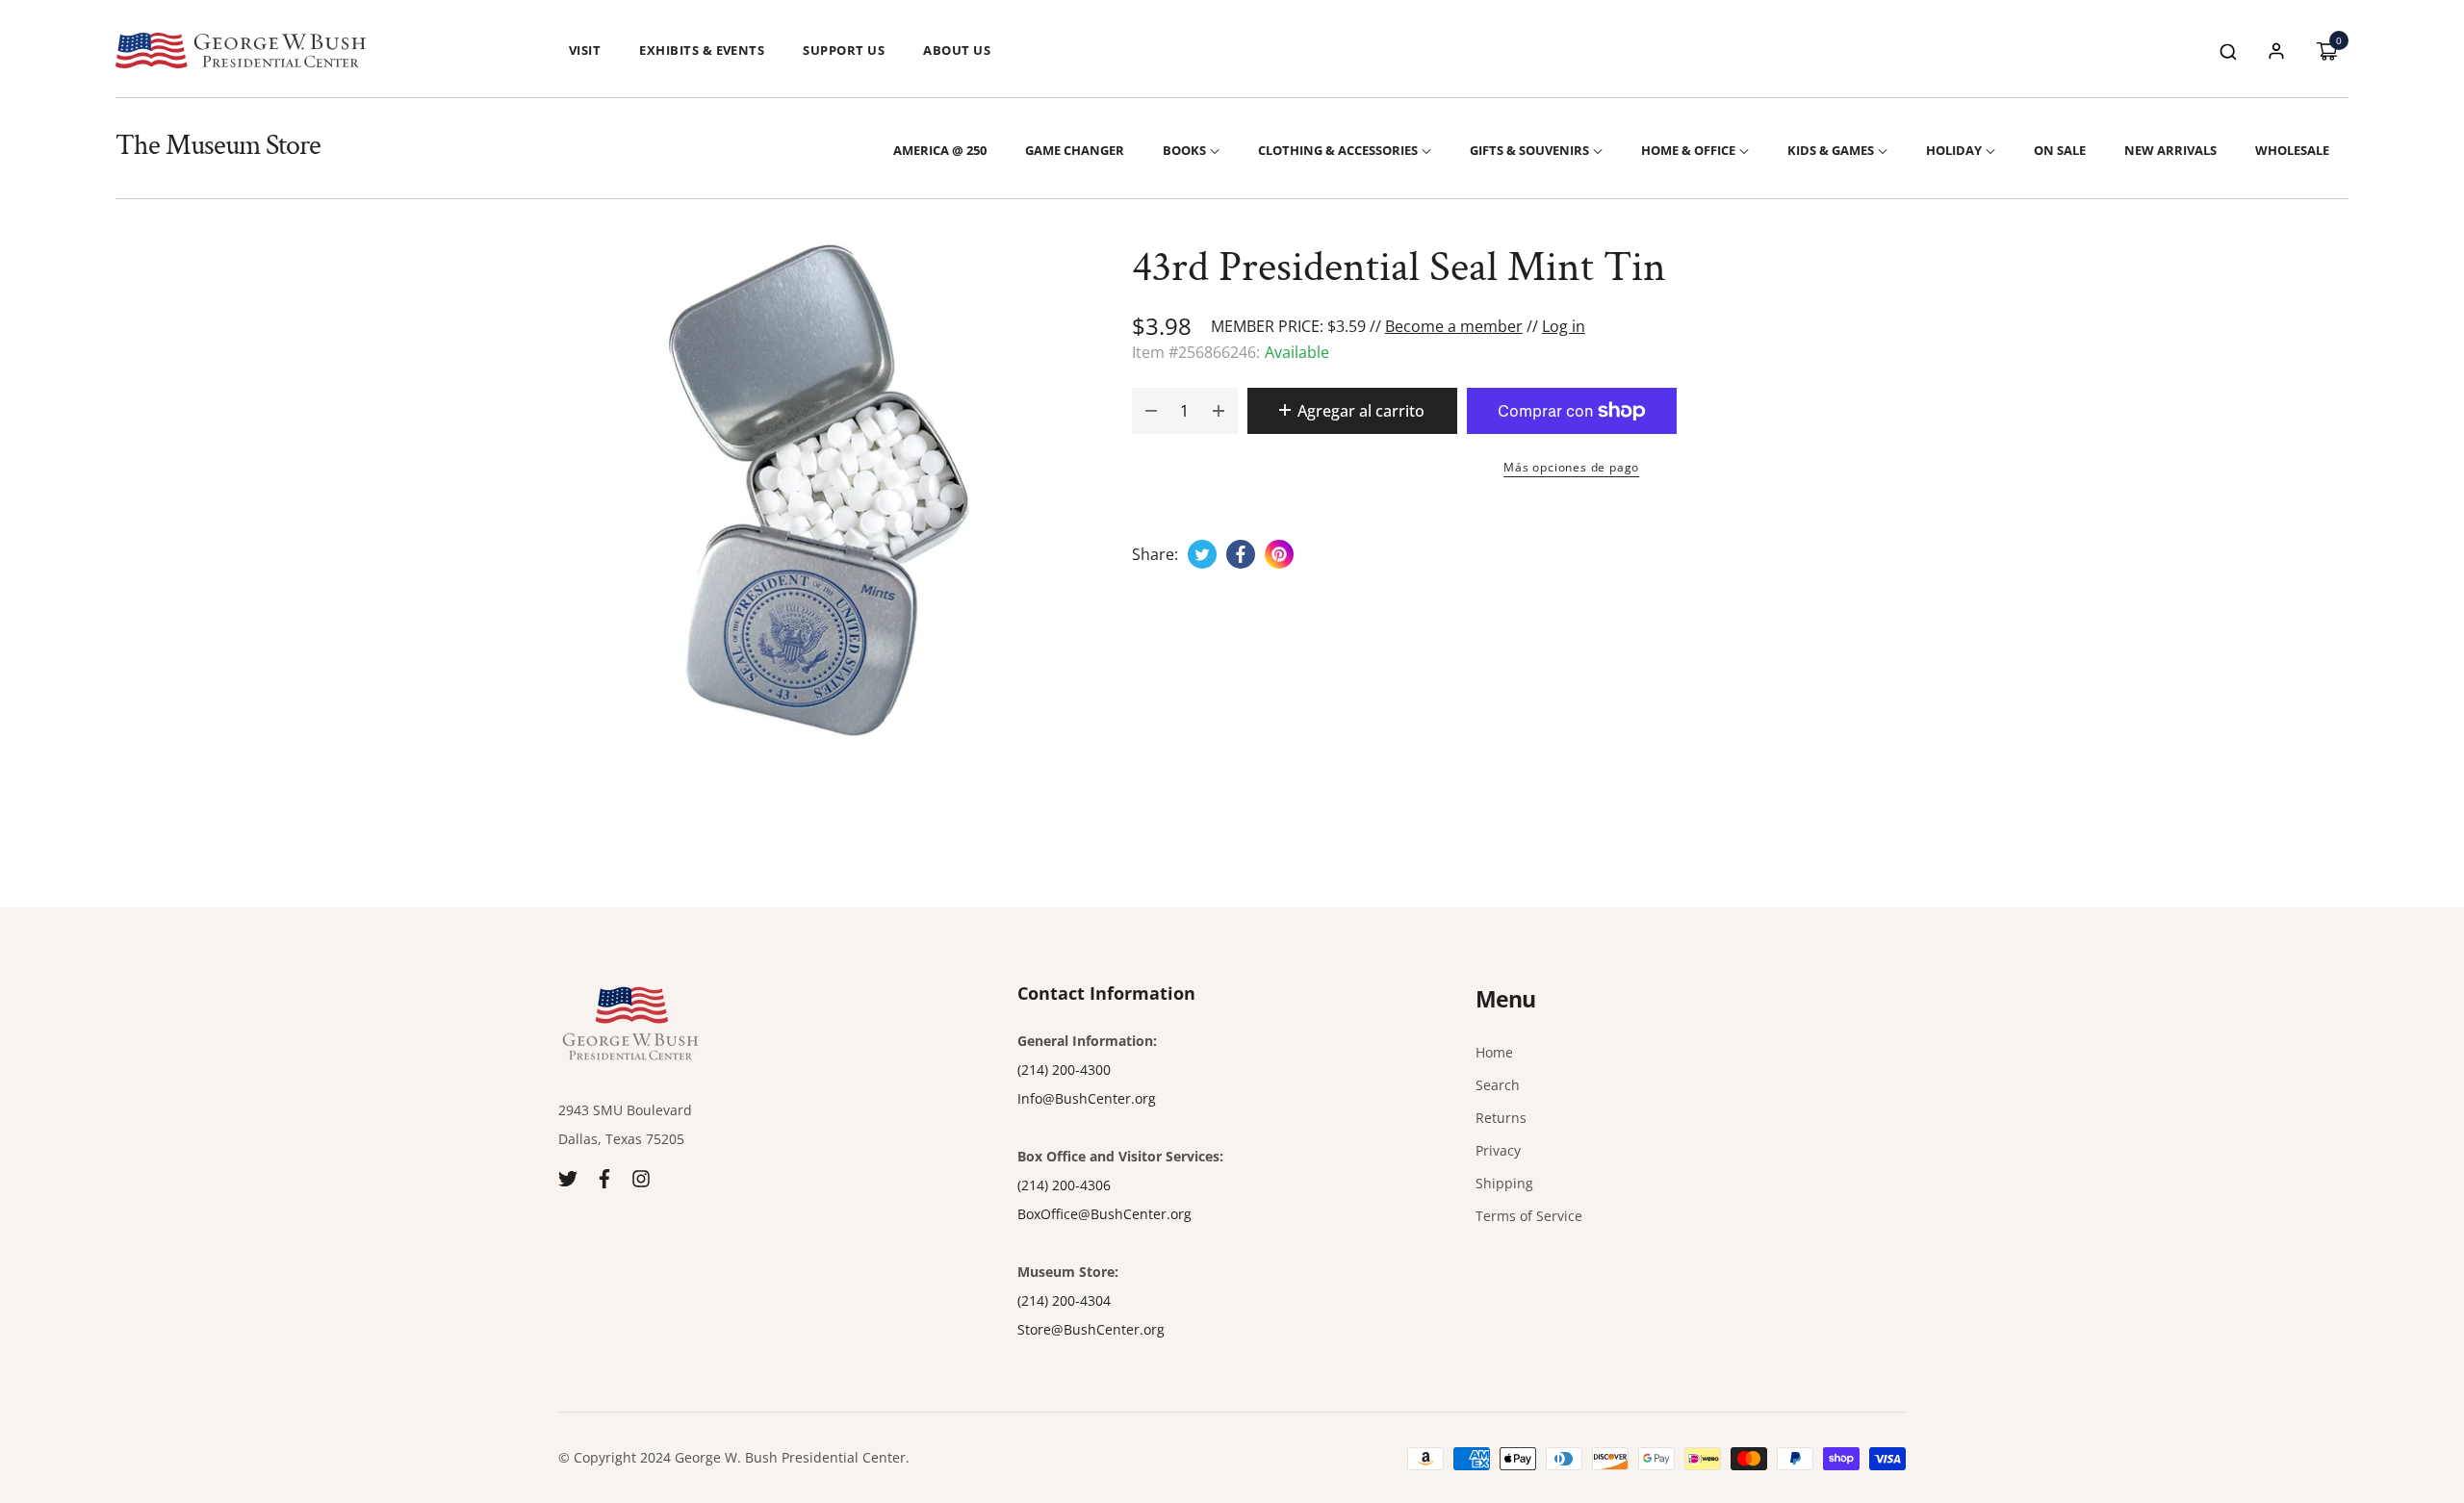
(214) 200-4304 (1064, 1300)
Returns (1501, 1118)
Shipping (1504, 1183)
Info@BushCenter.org (1087, 1098)
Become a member (1454, 326)
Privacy (1498, 1150)
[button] (2228, 51)
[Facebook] (604, 1177)
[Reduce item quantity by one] (1151, 411)
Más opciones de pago (1571, 467)
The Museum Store (218, 146)
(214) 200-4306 (1064, 1185)
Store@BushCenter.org (1091, 1329)
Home (1494, 1052)
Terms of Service (1529, 1216)
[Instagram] (641, 1177)
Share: (1155, 554)
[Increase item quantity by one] (1219, 411)
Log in (1564, 326)
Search (1498, 1085)
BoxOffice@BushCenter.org (1104, 1214)
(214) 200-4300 (1064, 1070)
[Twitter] (568, 1177)
